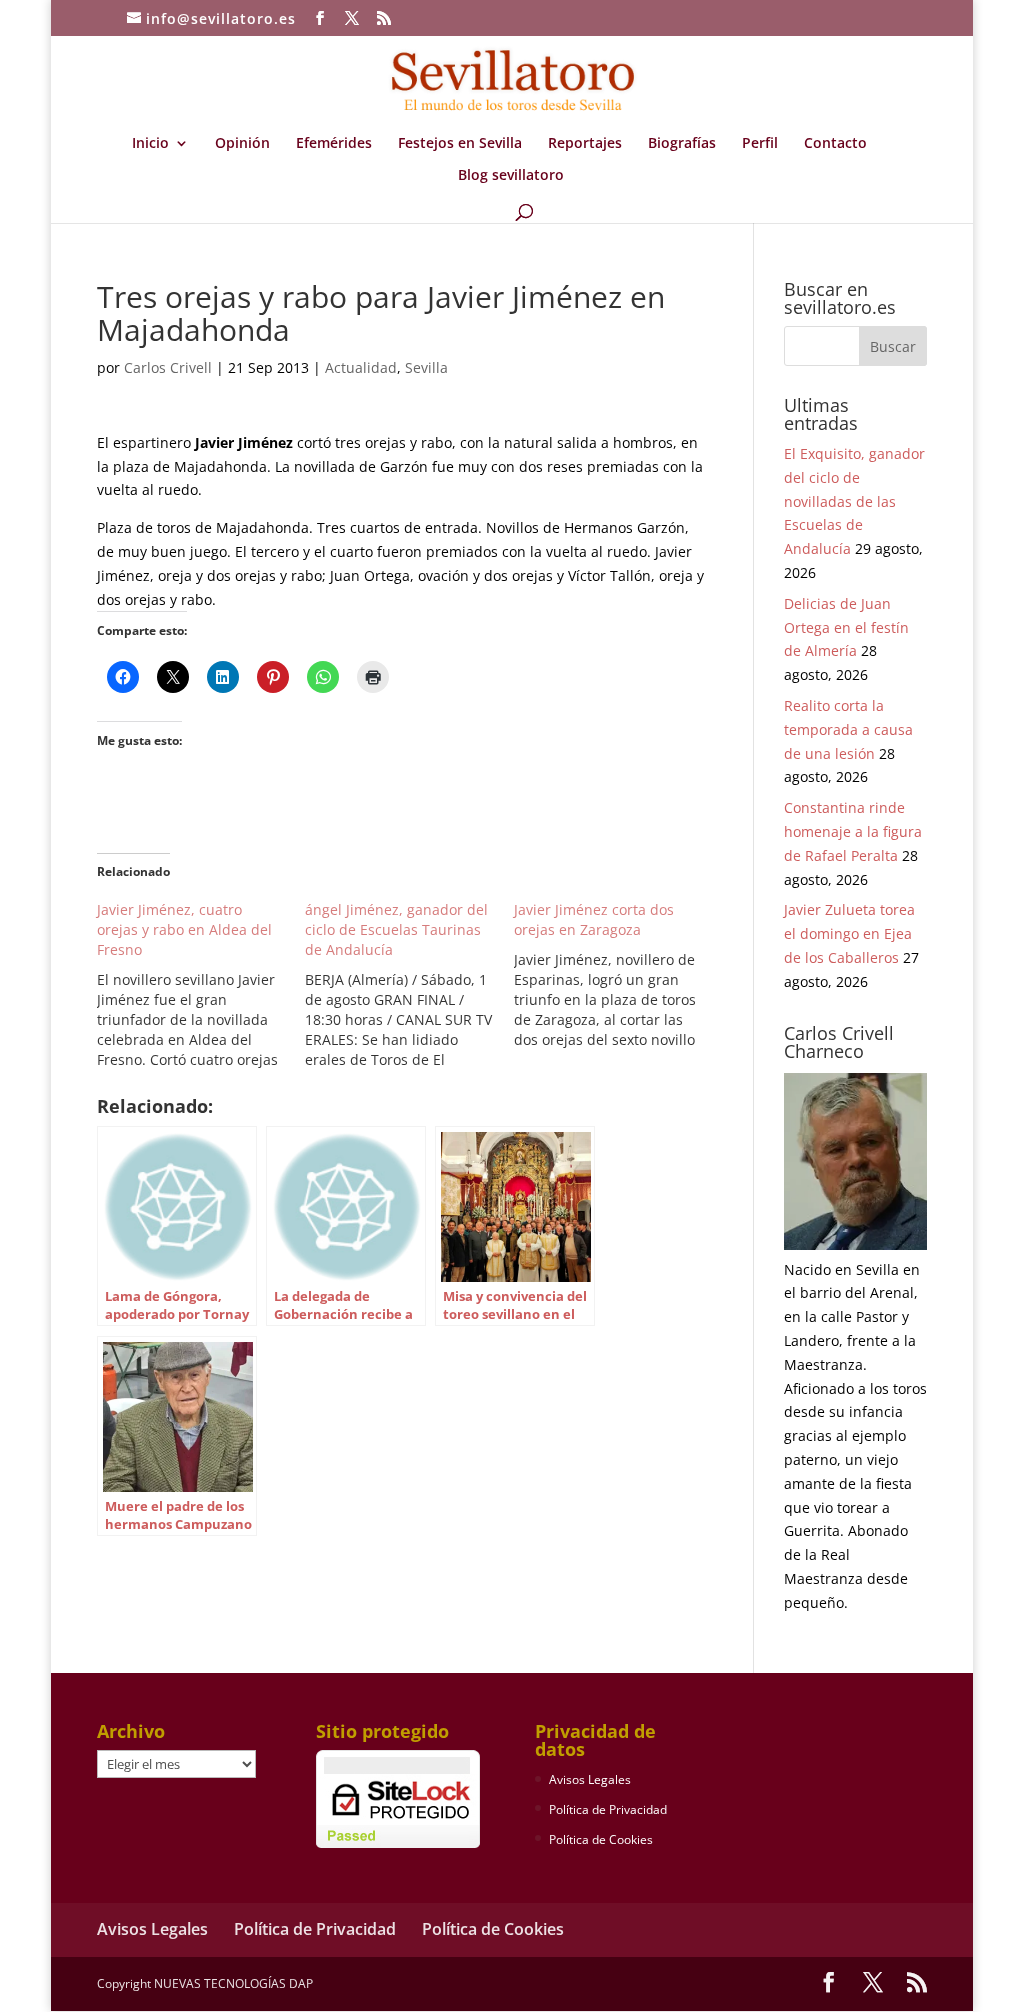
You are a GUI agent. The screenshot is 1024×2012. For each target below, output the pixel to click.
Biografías (682, 144)
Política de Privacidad (608, 1809)
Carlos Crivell (168, 367)
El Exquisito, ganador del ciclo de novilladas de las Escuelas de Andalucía (854, 501)
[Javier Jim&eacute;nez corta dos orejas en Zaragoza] (618, 975)
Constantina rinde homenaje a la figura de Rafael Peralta (853, 831)
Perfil (760, 144)
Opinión (242, 144)
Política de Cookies (601, 1839)
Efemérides (334, 144)
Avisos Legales (590, 1779)
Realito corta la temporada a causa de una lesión (848, 729)
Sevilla (426, 367)
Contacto (835, 144)
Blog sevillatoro (511, 176)
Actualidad (361, 367)
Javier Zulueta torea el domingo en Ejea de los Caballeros (849, 933)
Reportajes (585, 144)
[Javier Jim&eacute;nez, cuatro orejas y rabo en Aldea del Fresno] (201, 985)
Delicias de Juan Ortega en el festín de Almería (846, 627)
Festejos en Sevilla (460, 144)
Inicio (150, 144)
